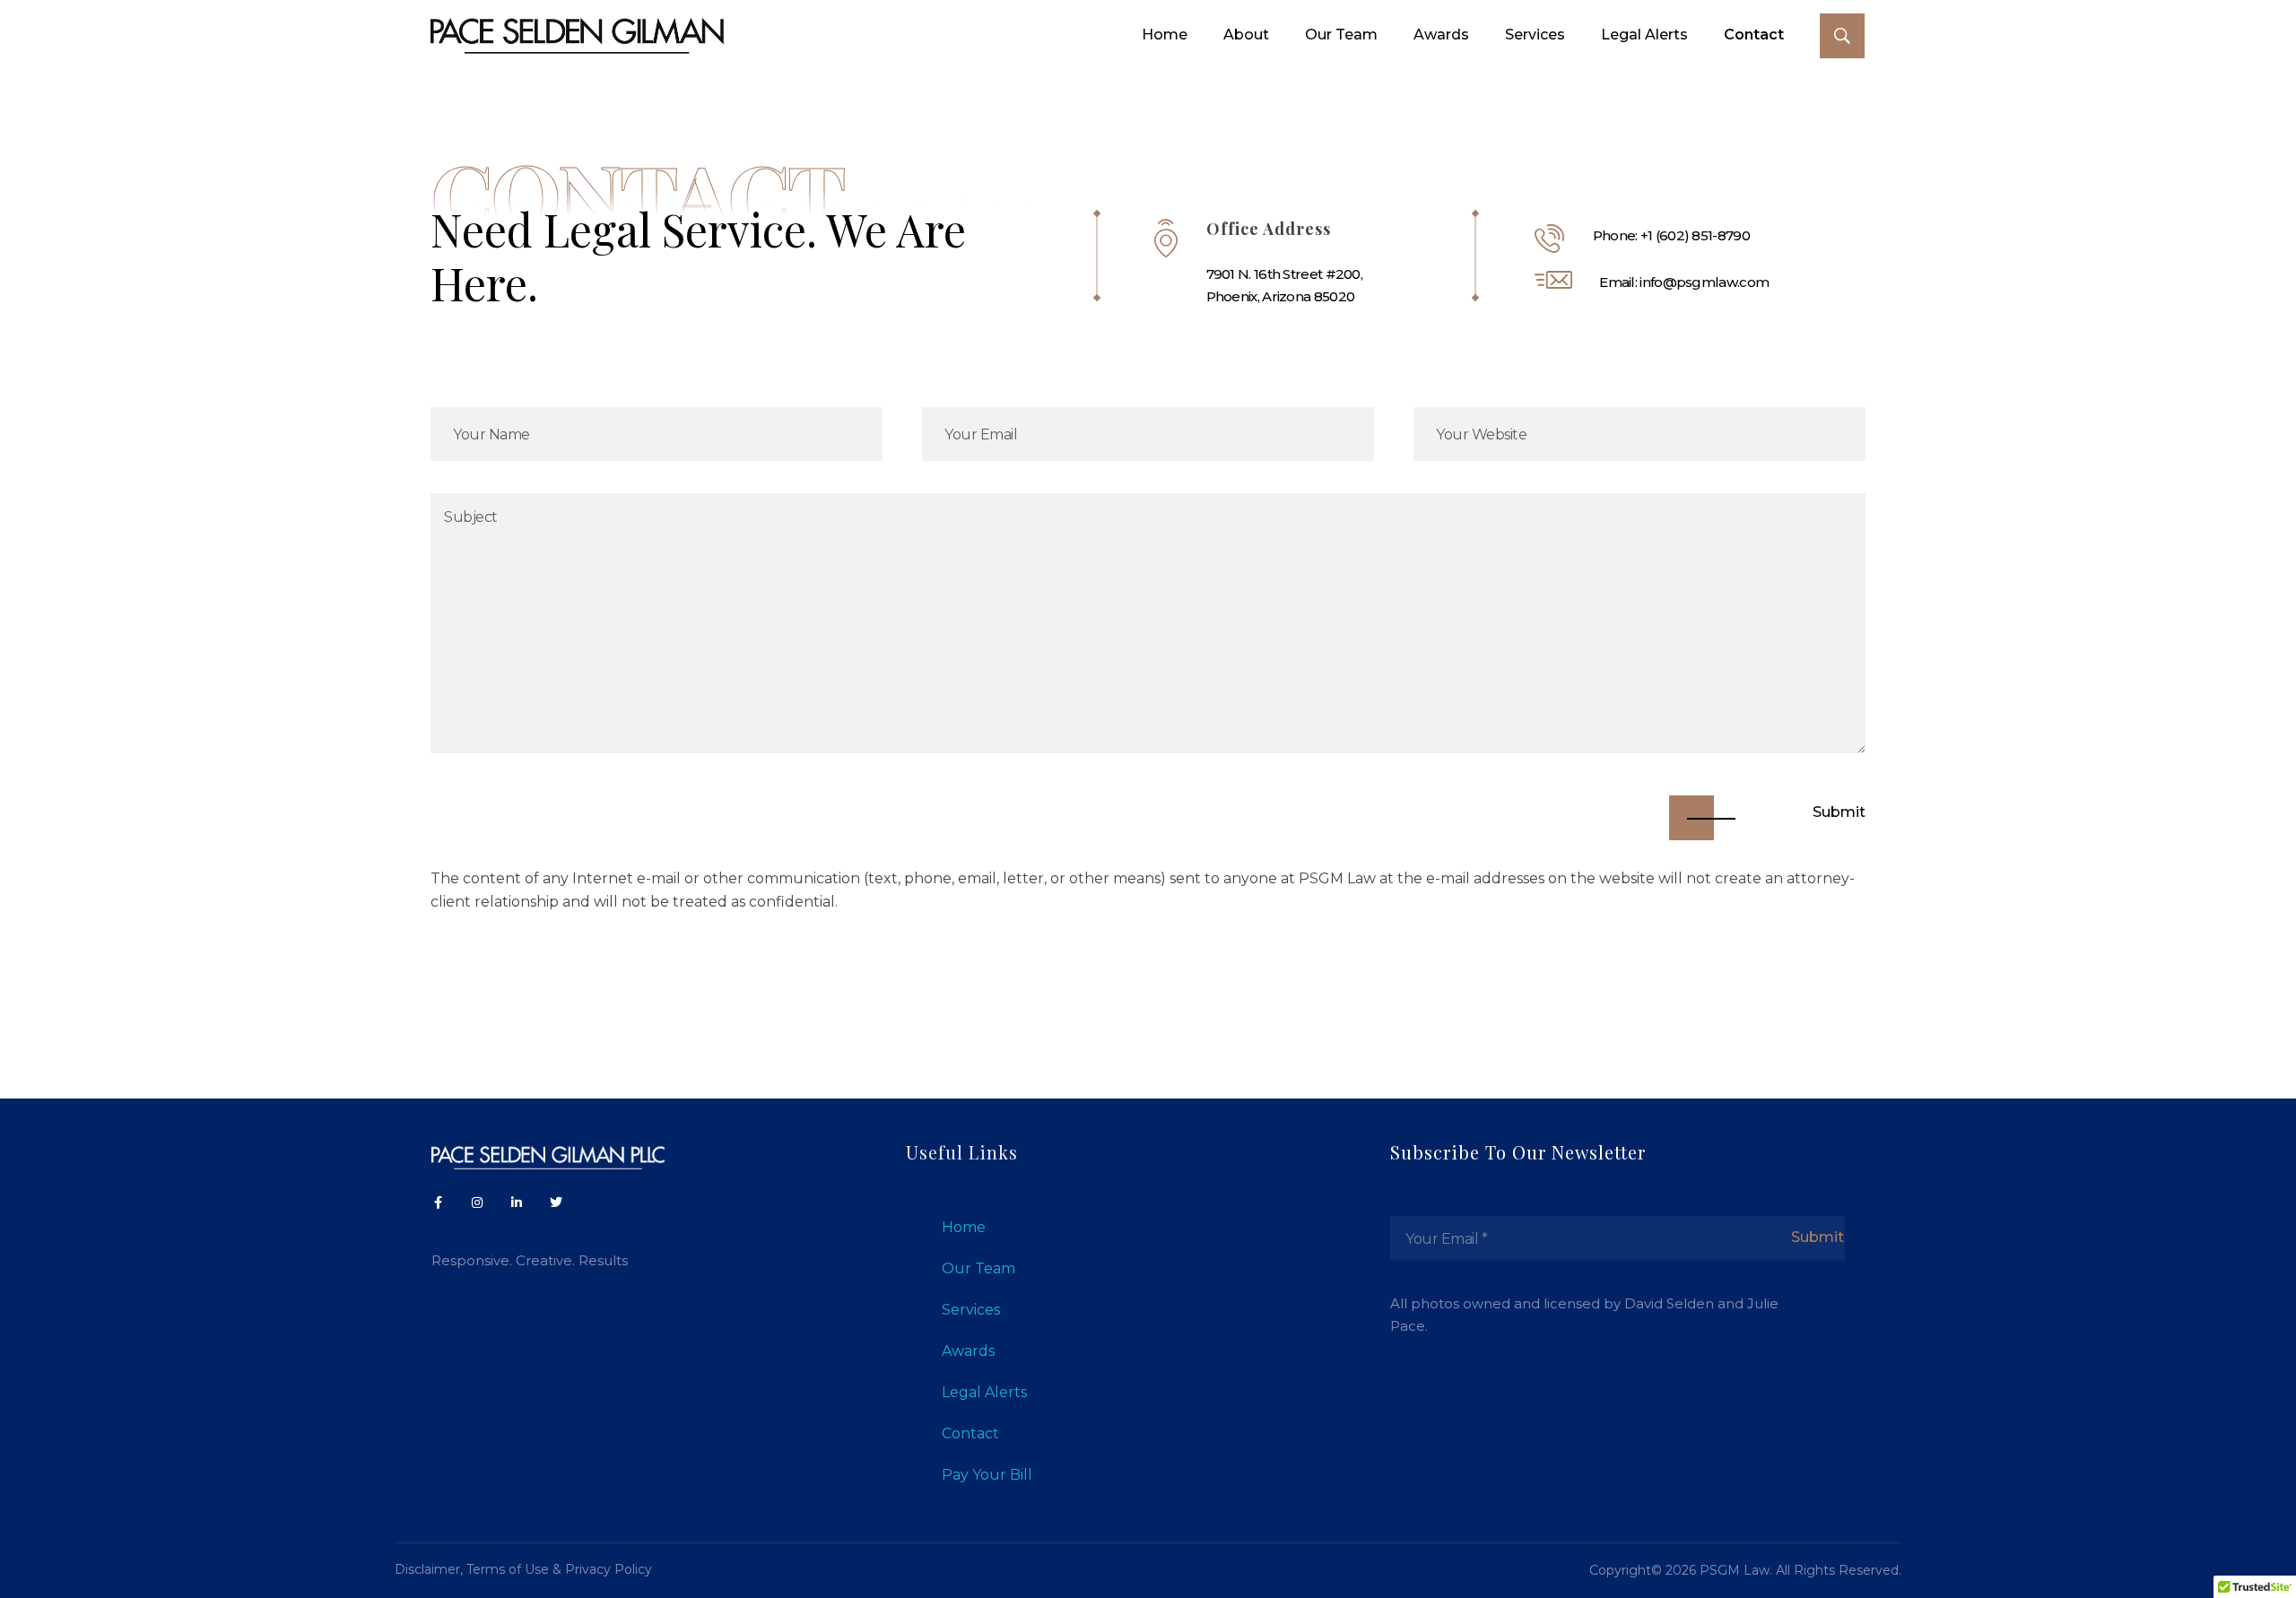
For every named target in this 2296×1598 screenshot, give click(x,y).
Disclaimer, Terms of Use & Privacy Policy (523, 1569)
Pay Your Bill (987, 1475)
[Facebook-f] (438, 1203)
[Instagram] (477, 1203)
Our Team (978, 1268)
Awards (968, 1351)
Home (964, 1227)
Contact (970, 1433)
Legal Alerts (984, 1392)
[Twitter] (556, 1203)
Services (971, 1310)
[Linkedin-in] (517, 1203)
